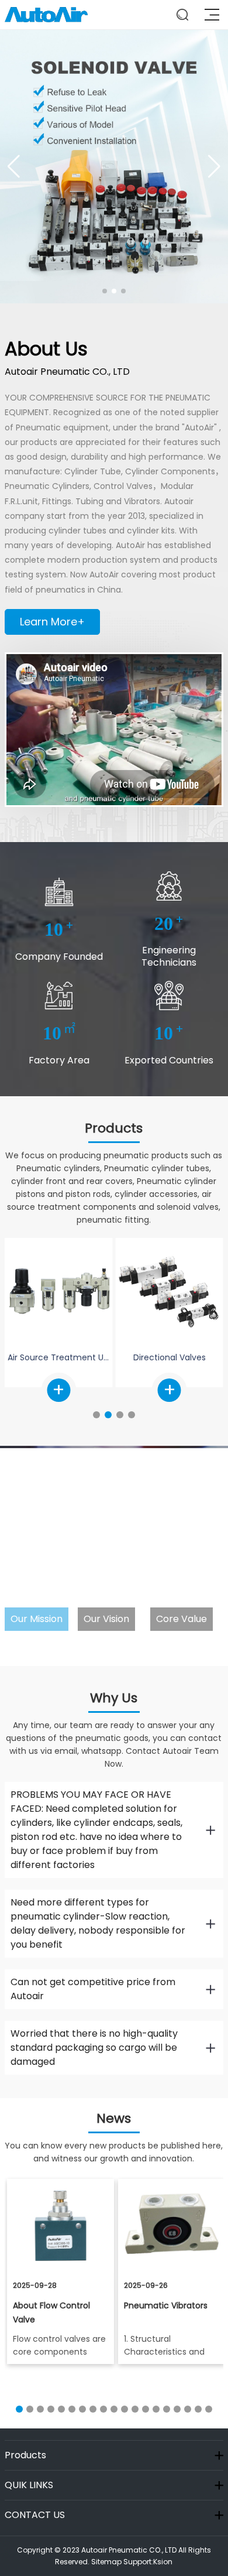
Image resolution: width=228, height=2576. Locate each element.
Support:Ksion (148, 2562)
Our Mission (37, 1619)
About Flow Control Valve (51, 2312)
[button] (105, 291)
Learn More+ (52, 622)
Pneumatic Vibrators (166, 2305)
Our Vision (106, 1619)
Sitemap (106, 2562)
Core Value (182, 1619)
